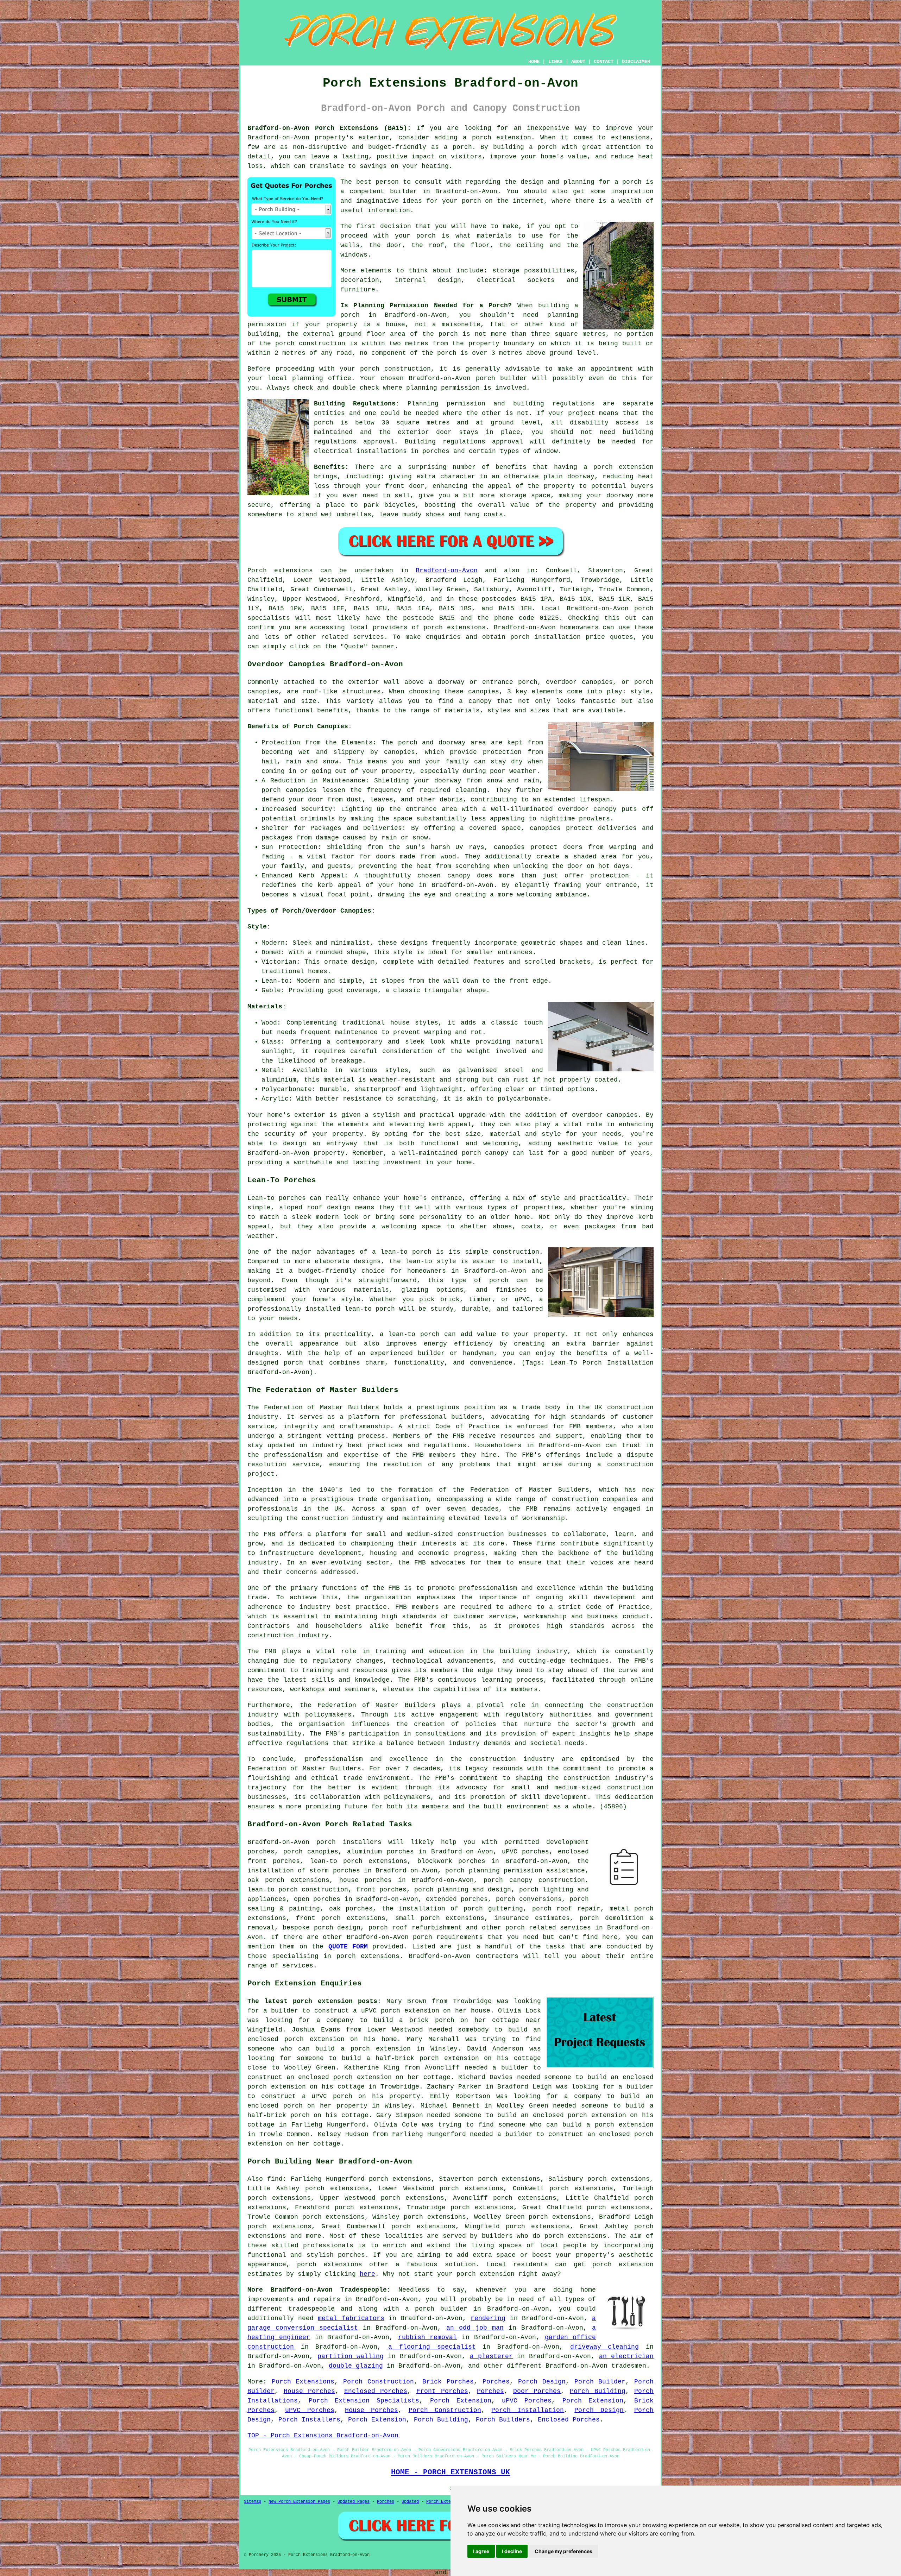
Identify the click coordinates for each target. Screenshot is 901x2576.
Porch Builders (503, 2420)
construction (630, 1407)
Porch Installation (528, 2410)
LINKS (555, 62)
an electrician (626, 2356)
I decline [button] (512, 2551)
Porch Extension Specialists (364, 2401)
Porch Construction (379, 2382)
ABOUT (578, 62)
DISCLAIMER (636, 62)
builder (404, 191)
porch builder (502, 378)
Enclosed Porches (376, 2391)
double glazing (356, 2366)
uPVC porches (526, 1852)
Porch (257, 571)
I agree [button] (481, 2551)
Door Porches (537, 2391)
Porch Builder (600, 2382)
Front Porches (442, 2391)
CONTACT (604, 62)
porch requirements (448, 1937)
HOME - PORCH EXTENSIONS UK (450, 2472)
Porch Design (542, 2382)
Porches (496, 2382)
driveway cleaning (605, 2347)
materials (494, 236)
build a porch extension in (370, 2049)
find (275, 2179)
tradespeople (311, 2309)
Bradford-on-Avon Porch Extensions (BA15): (329, 128)
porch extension (623, 467)
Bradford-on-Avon (447, 571)
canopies (622, 1115)
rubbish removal (427, 2337)
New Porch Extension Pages (299, 2502)
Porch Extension (461, 2401)
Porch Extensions (303, 2382)
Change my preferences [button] (563, 2551)
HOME (534, 62)
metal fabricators (351, 2318)
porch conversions (529, 1899)
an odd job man (475, 2328)
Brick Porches (448, 2382)
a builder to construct (306, 2011)
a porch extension (497, 138)
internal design (428, 280)
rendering (488, 2318)
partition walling (351, 2356)
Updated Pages (354, 2502)
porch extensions (455, 628)
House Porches (310, 2391)
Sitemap (253, 2502)
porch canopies (311, 1852)
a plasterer (491, 2356)
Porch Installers (309, 2420)
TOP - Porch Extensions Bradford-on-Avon (323, 2436)
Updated (410, 2502)
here (367, 2274)
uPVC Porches (527, 2401)
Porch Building (598, 2391)
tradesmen (629, 2366)
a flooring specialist (432, 2347)
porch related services (548, 1928)
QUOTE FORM (348, 1947)
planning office (322, 378)
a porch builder (436, 2309)
